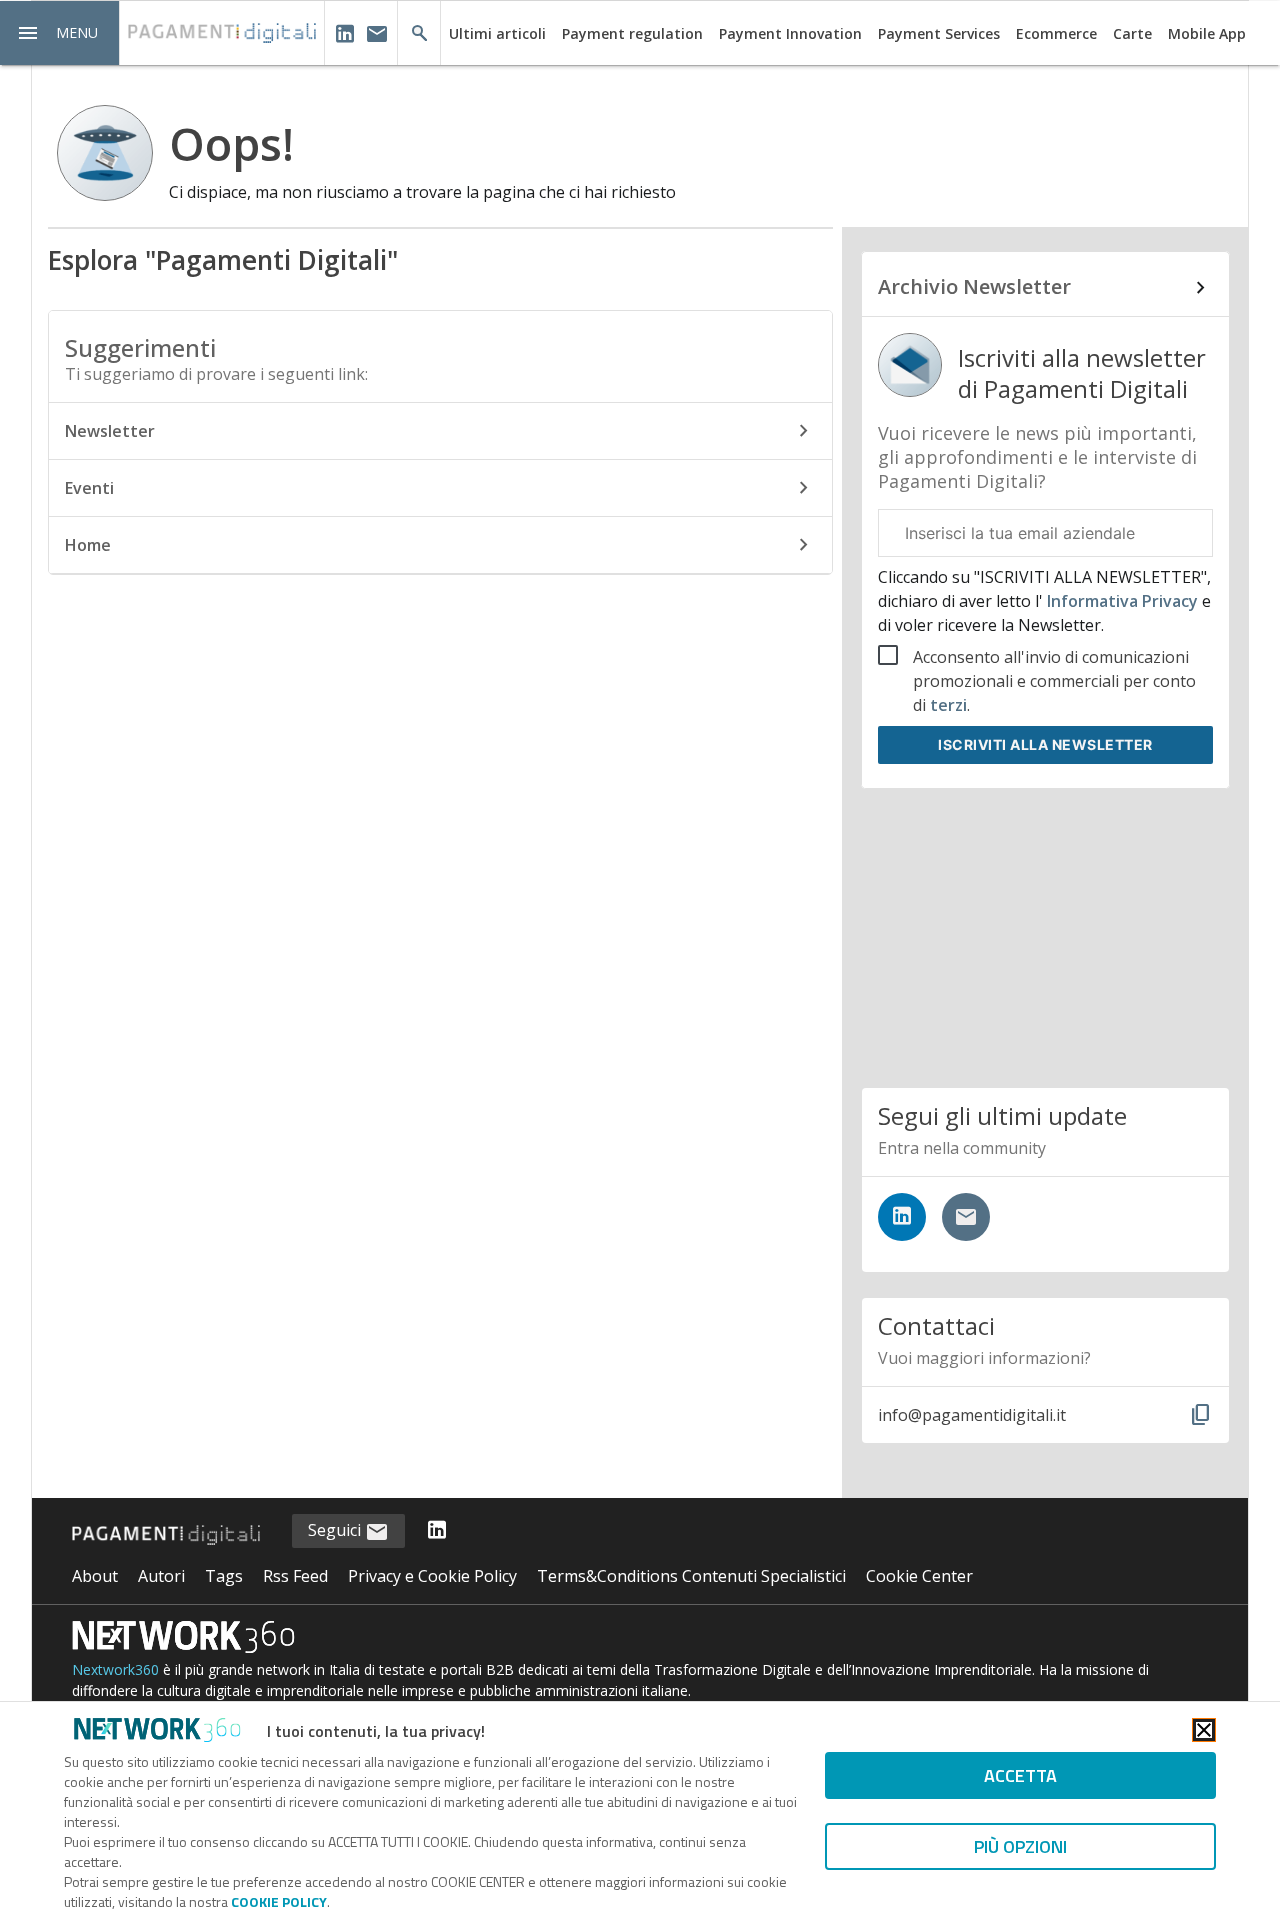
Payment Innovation (790, 33)
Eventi (89, 488)
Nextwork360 (115, 1669)
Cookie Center (919, 1576)
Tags (224, 1576)
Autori (161, 1576)
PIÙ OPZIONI (1020, 1846)
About (95, 1576)
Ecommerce (1056, 33)
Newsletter (110, 431)
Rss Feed (295, 1576)
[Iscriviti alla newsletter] (966, 1217)
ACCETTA (1020, 1775)
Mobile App (1207, 33)
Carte (1132, 33)
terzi (948, 705)
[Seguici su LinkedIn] (902, 1217)
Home (88, 545)
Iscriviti (1045, 744)
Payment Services (939, 33)
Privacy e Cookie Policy (432, 1576)
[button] (60, 33)
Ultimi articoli (497, 33)
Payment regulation (632, 33)
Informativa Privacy (1122, 601)
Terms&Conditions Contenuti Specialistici (691, 1576)
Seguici (336, 1530)
